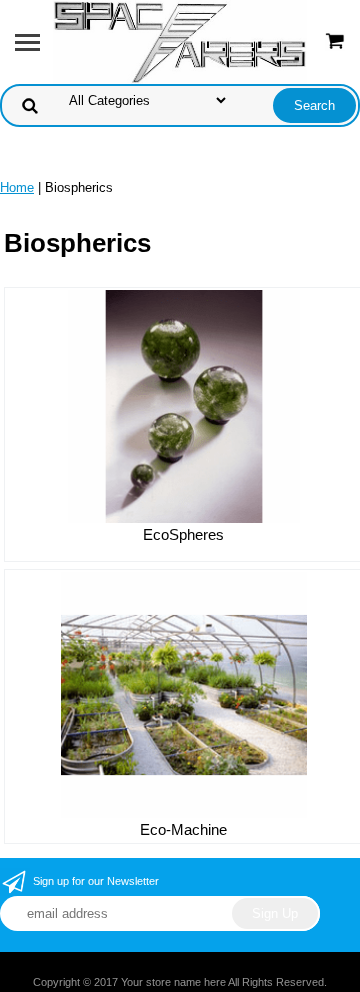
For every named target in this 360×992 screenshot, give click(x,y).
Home (17, 187)
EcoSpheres (183, 534)
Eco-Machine (183, 829)
